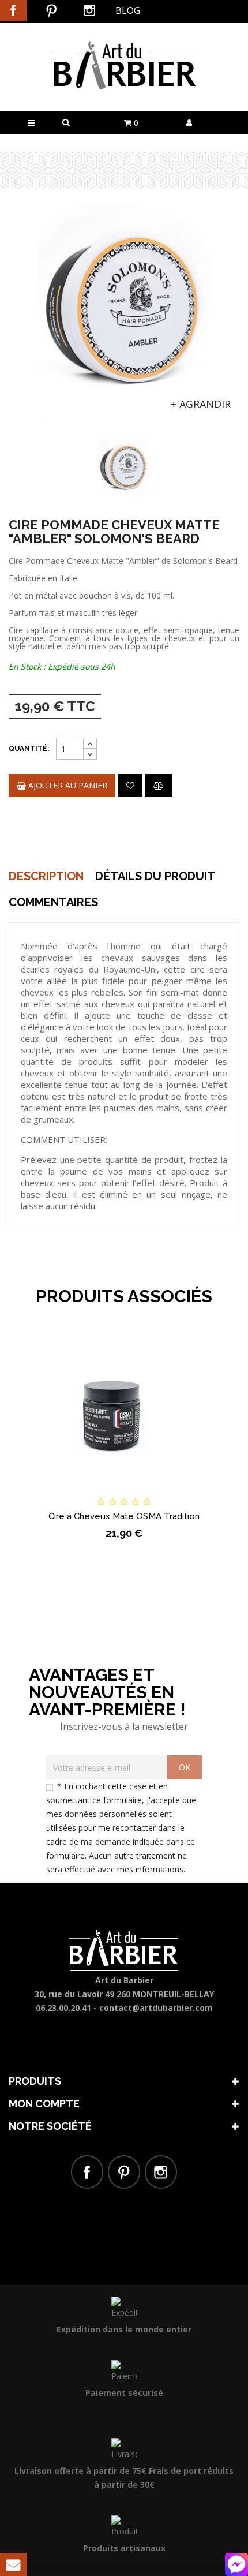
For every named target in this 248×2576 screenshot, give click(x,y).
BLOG (128, 10)
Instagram (89, 10)
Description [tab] (46, 876)
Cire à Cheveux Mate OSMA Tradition (124, 1516)
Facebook (13, 10)
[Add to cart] (63, 1491)
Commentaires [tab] (53, 902)
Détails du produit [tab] (155, 876)
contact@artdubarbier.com (156, 2008)
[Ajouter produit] (159, 786)
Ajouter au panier (67, 785)
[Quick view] (185, 1491)
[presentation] (24, 452)
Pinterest (51, 10)
